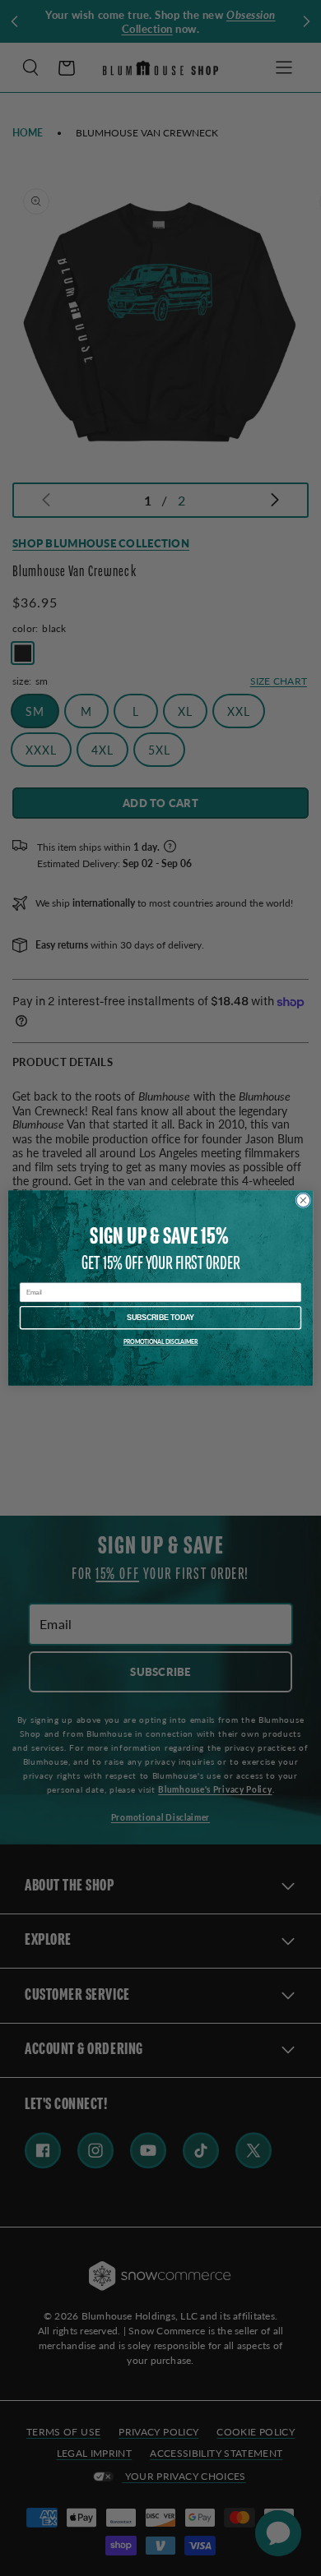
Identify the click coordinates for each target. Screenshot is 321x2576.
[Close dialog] (303, 1200)
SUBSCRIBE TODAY (160, 1318)
